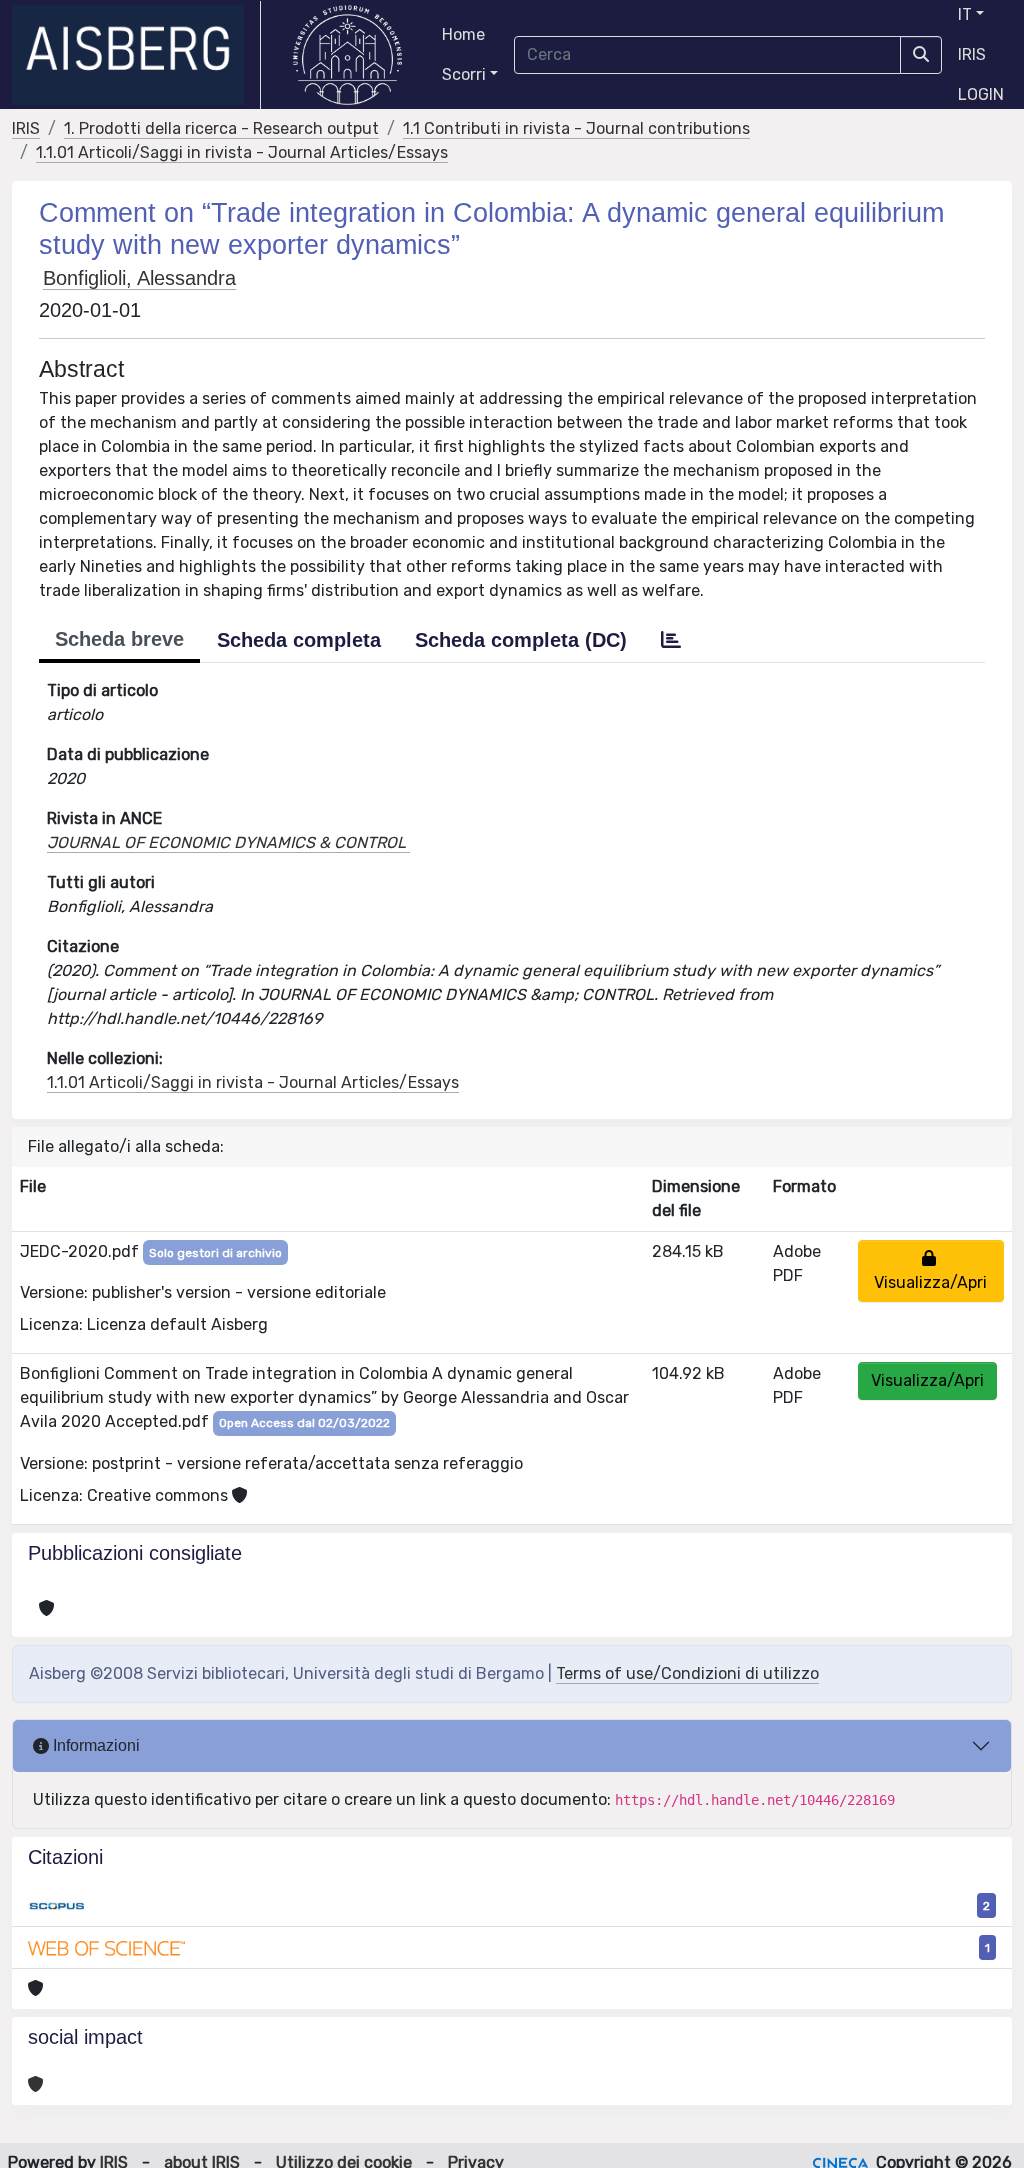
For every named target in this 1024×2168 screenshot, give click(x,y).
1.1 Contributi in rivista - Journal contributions (576, 128)
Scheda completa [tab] (299, 640)
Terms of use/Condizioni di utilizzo (687, 1673)
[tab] (671, 640)
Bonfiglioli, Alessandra (139, 278)
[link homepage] (136, 55)
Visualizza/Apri (930, 1270)
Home (463, 34)
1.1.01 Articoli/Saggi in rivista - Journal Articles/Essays (242, 152)
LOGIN (981, 94)
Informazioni (94, 1745)
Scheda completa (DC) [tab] (521, 640)
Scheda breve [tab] (119, 639)
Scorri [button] (464, 74)
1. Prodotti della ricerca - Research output (221, 128)
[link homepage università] (347, 55)
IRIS (972, 54)
